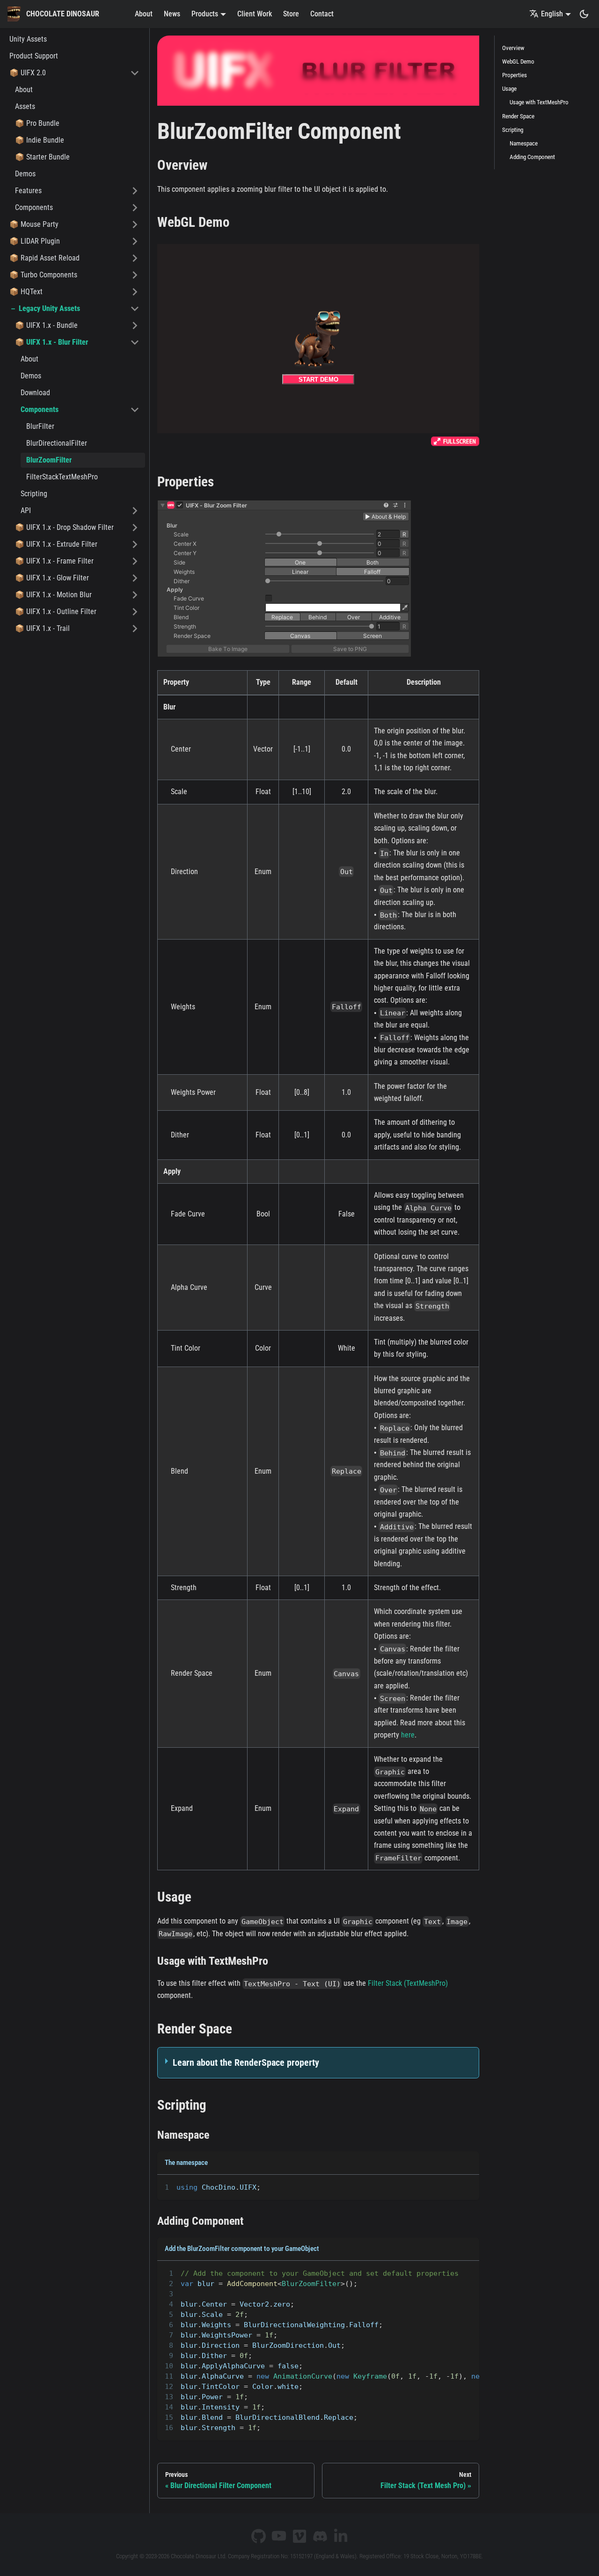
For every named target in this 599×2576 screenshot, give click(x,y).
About (144, 14)
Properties (515, 75)
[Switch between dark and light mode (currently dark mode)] (584, 14)
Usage (509, 89)
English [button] (552, 14)
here (408, 1735)
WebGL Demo (518, 62)
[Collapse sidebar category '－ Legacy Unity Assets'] (135, 309)
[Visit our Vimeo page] (299, 2536)
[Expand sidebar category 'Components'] (135, 208)
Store (291, 14)
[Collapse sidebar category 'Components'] (135, 410)
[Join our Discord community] (320, 2536)
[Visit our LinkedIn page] (341, 2536)
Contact (322, 14)
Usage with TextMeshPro (539, 102)
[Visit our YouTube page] (279, 2536)
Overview (513, 48)
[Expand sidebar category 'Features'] (135, 191)
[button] (74, 73)
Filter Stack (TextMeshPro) (408, 1983)
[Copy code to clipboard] (468, 2186)
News (172, 14)
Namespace (524, 143)
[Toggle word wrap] (451, 2186)
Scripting (513, 130)
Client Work (255, 14)
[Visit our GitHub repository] (258, 2536)
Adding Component (532, 157)
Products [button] (205, 14)
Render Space (518, 116)
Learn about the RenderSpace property (246, 2062)
